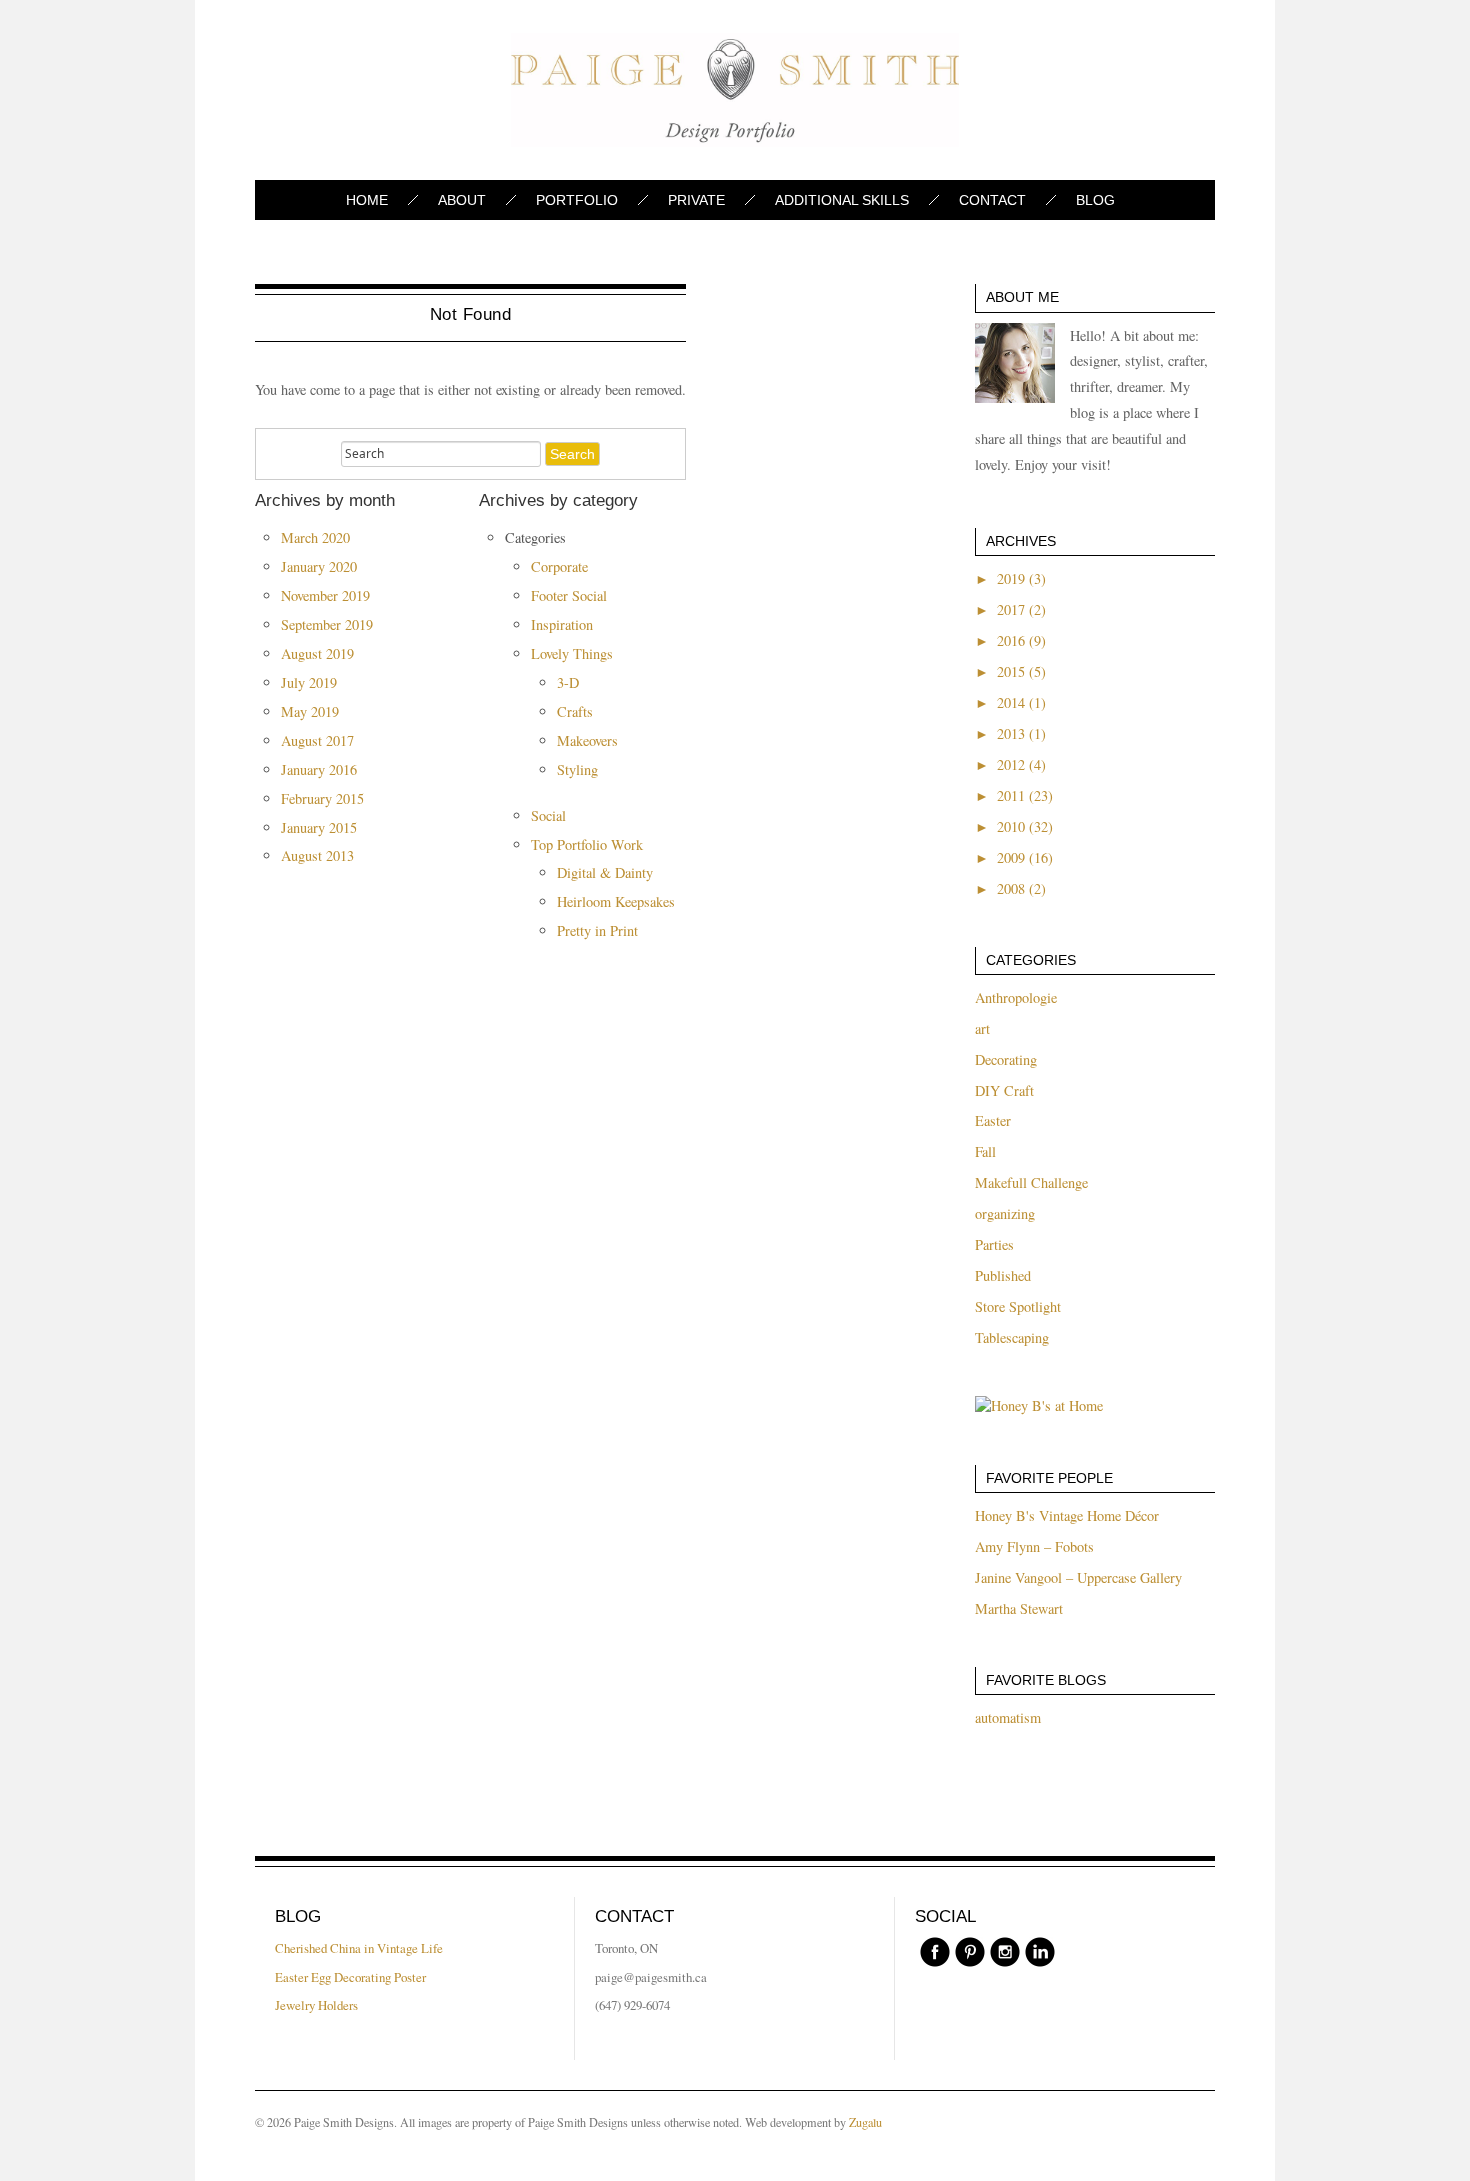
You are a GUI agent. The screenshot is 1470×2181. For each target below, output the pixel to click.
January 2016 (319, 769)
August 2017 (317, 740)
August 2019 (317, 653)
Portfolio (577, 200)
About (462, 200)
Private (696, 200)
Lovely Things (572, 653)
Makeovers (587, 740)
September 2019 (327, 624)
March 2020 (315, 537)
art (982, 1028)
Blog (1095, 200)
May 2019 (310, 711)
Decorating (1006, 1059)
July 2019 (309, 682)
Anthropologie (1016, 997)
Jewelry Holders (316, 2005)
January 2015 (319, 827)
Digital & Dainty (605, 872)
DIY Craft (1004, 1090)
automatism (1008, 1717)
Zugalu (865, 2122)
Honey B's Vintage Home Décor (1067, 1515)
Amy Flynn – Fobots (1034, 1546)
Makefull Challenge (1031, 1182)
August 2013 (317, 855)
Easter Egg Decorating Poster (350, 1977)
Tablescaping (1012, 1337)
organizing (1005, 1213)
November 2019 (325, 595)
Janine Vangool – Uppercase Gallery (1078, 1577)
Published (1003, 1275)
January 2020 (319, 566)
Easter (993, 1120)
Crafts (575, 711)
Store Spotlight (1018, 1306)
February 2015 (322, 798)
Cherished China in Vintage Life (359, 1948)
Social (548, 815)
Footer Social (569, 595)
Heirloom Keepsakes (616, 901)
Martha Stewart (1019, 1608)
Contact (992, 200)
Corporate (559, 566)
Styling (577, 769)
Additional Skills (842, 200)
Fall (985, 1151)
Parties (994, 1244)
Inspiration (562, 624)
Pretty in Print (597, 930)
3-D (568, 682)
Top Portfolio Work (587, 844)
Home (367, 200)
